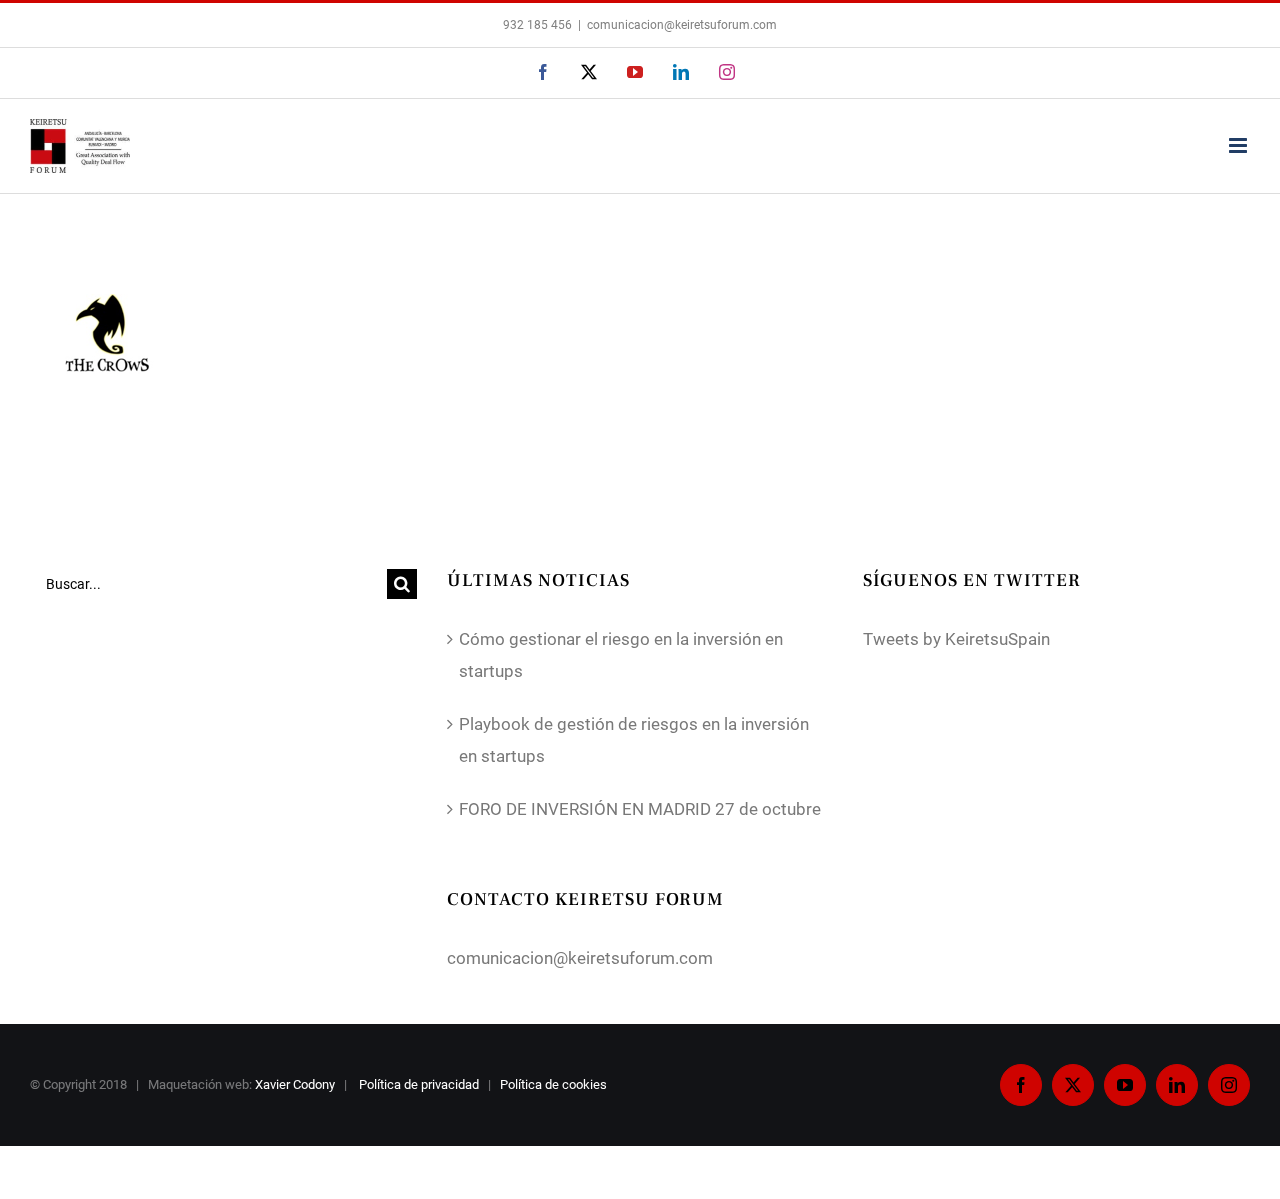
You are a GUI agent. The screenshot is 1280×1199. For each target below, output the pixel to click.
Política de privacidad (420, 1084)
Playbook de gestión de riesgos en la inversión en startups (634, 740)
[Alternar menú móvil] (1239, 145)
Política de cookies (555, 1084)
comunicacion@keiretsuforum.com (682, 25)
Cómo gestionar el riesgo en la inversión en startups (621, 655)
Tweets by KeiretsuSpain (956, 639)
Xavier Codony (295, 1084)
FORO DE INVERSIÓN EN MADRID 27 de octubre (640, 809)
